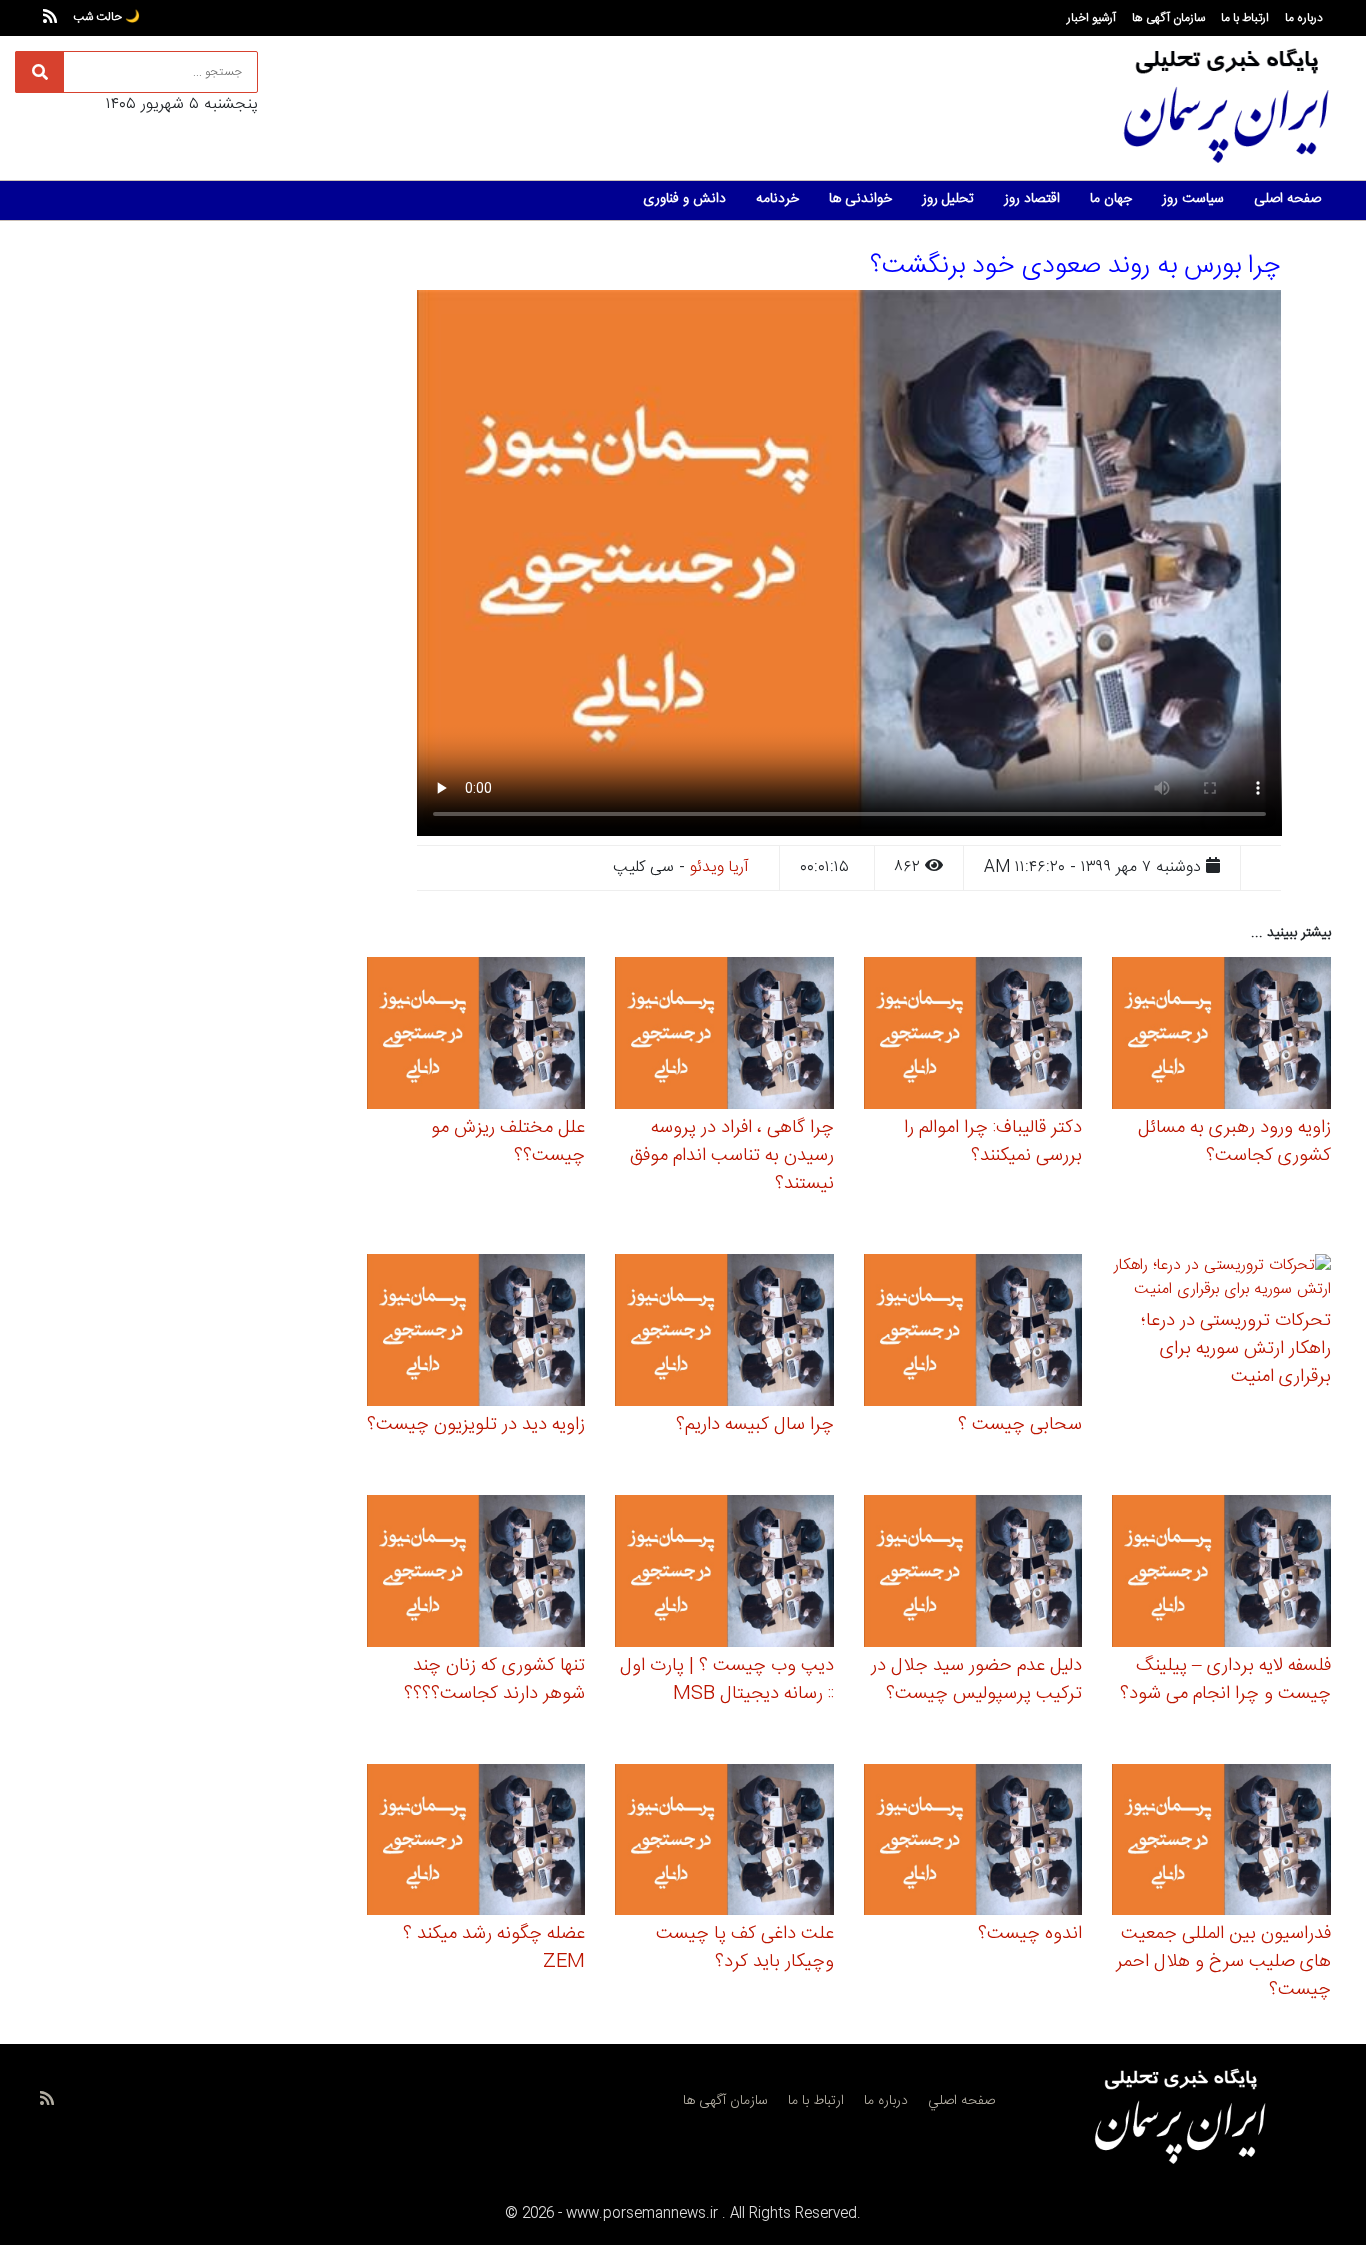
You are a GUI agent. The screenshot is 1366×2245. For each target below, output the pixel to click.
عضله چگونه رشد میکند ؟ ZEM (494, 1948)
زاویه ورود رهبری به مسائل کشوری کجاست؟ (1234, 1142)
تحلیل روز (948, 199)
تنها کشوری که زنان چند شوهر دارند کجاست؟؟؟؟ (494, 1680)
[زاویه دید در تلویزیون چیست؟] (476, 1332)
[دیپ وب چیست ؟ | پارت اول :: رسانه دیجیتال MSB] (724, 1573)
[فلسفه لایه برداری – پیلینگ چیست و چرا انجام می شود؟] (1221, 1573)
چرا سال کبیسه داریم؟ (755, 1425)
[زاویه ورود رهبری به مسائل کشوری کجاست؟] (1221, 1036)
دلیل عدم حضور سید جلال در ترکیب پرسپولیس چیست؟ (976, 1680)
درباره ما (1304, 18)
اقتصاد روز (1032, 199)
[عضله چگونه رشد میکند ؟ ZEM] (476, 1842)
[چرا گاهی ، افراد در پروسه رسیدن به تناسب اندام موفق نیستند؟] (724, 1036)
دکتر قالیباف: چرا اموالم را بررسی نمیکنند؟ (993, 1142)
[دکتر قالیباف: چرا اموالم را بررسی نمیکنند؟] (973, 1036)
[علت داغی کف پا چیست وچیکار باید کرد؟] (724, 1842)
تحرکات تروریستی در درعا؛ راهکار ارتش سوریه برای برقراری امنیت (1236, 1349)
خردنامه (777, 199)
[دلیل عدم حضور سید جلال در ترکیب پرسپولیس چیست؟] (973, 1573)
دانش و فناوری (684, 199)
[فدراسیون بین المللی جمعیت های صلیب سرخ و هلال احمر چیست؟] (1221, 1842)
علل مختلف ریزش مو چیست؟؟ (508, 1142)
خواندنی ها (860, 199)
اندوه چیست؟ (1030, 1934)
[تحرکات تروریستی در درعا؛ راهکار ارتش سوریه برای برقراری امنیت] (1221, 1281)
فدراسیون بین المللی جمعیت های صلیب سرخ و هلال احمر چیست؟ (1223, 1962)
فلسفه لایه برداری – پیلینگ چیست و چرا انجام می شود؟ (1225, 1680)
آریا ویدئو (719, 867)
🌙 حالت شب (106, 17)
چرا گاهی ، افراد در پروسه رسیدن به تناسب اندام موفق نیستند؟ (732, 1156)
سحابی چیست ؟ (1020, 1425)
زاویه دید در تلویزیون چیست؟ (476, 1425)
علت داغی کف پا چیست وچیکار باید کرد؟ (745, 1948)
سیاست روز (1193, 199)
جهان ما (1111, 199)
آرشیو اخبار (1091, 18)
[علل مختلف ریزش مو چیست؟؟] (476, 1036)
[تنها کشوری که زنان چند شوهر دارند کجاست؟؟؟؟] (476, 1573)
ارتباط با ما (1245, 18)
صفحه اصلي (961, 2101)
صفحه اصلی (1287, 199)
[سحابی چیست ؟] (973, 1332)
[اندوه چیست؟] (973, 1842)
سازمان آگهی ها (1168, 18)
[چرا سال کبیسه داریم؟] (724, 1332)
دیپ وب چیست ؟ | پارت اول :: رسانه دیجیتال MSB (727, 1680)
